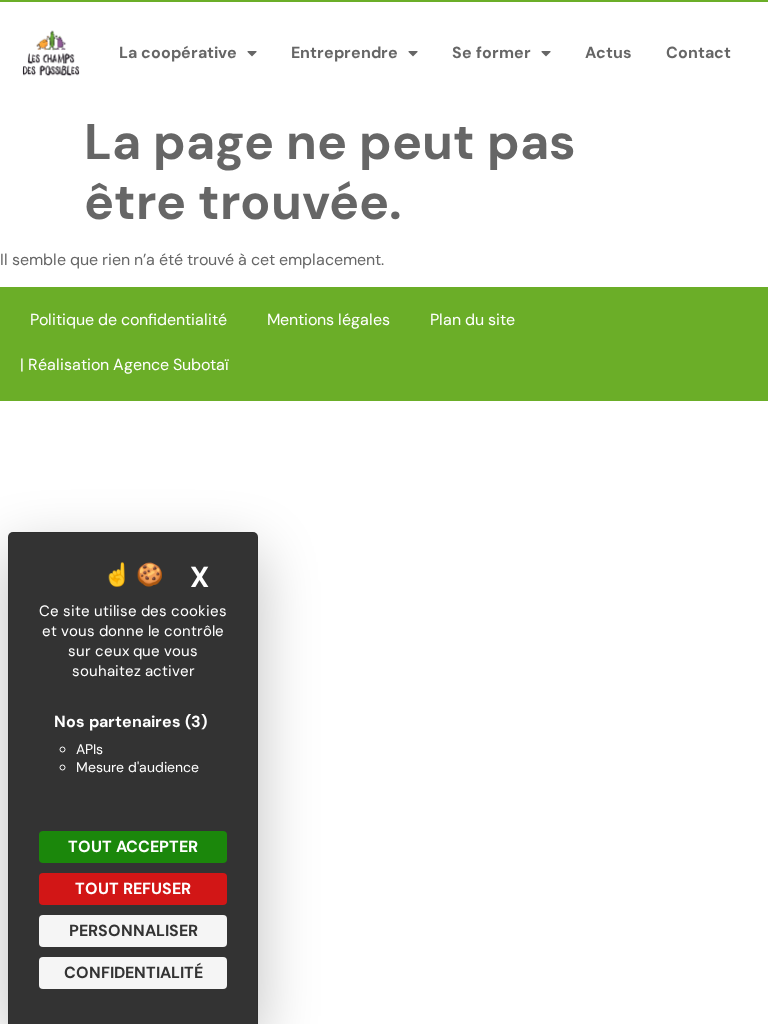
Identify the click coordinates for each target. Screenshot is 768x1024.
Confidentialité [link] (133, 972)
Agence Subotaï (171, 364)
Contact (698, 52)
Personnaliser (133, 930)
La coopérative (178, 52)
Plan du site (472, 319)
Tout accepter (133, 846)
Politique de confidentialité (128, 319)
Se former (491, 52)
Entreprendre (344, 52)
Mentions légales (328, 319)
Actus (608, 52)
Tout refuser (133, 888)
